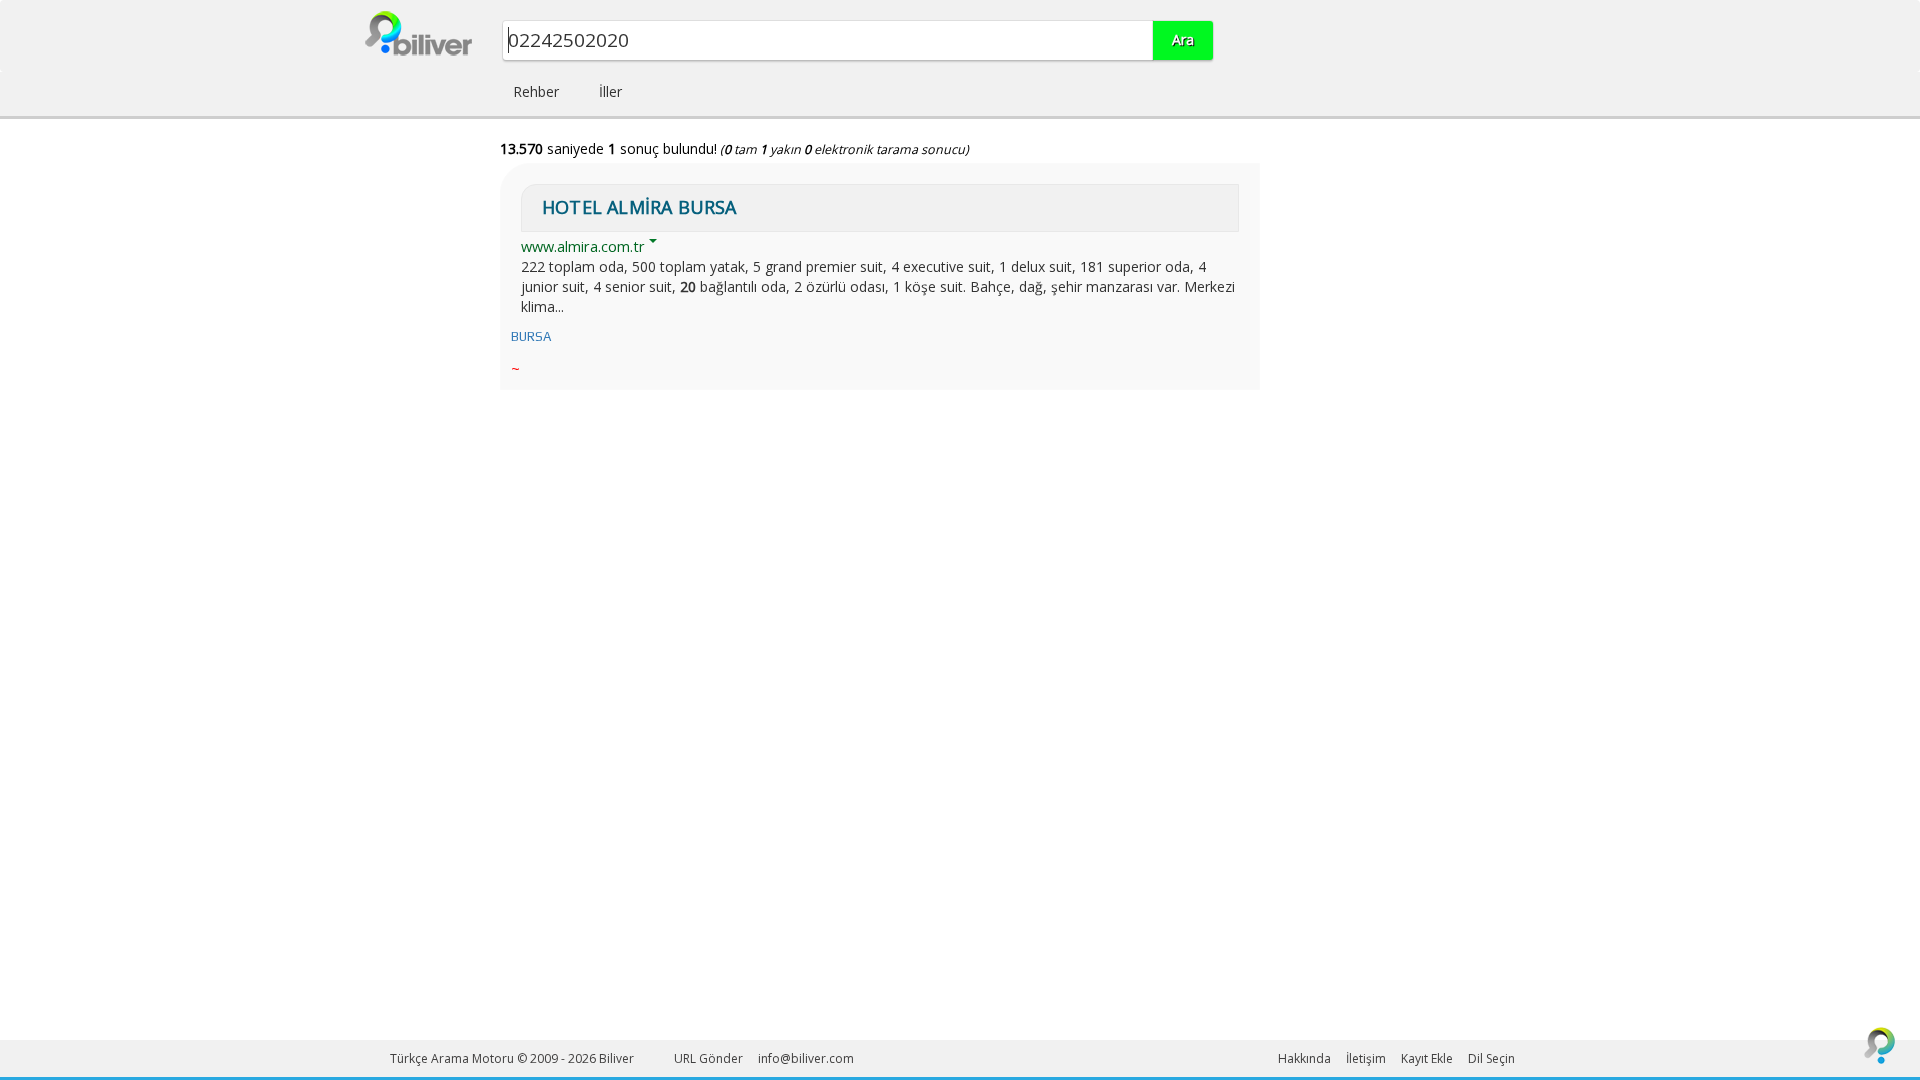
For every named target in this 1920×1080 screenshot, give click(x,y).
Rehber (536, 91)
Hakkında (1304, 1058)
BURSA (531, 336)
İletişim (1366, 1058)
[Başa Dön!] (1880, 1045)
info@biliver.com (806, 1058)
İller (610, 91)
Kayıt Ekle (1427, 1058)
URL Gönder (708, 1058)
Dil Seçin (1491, 1058)
